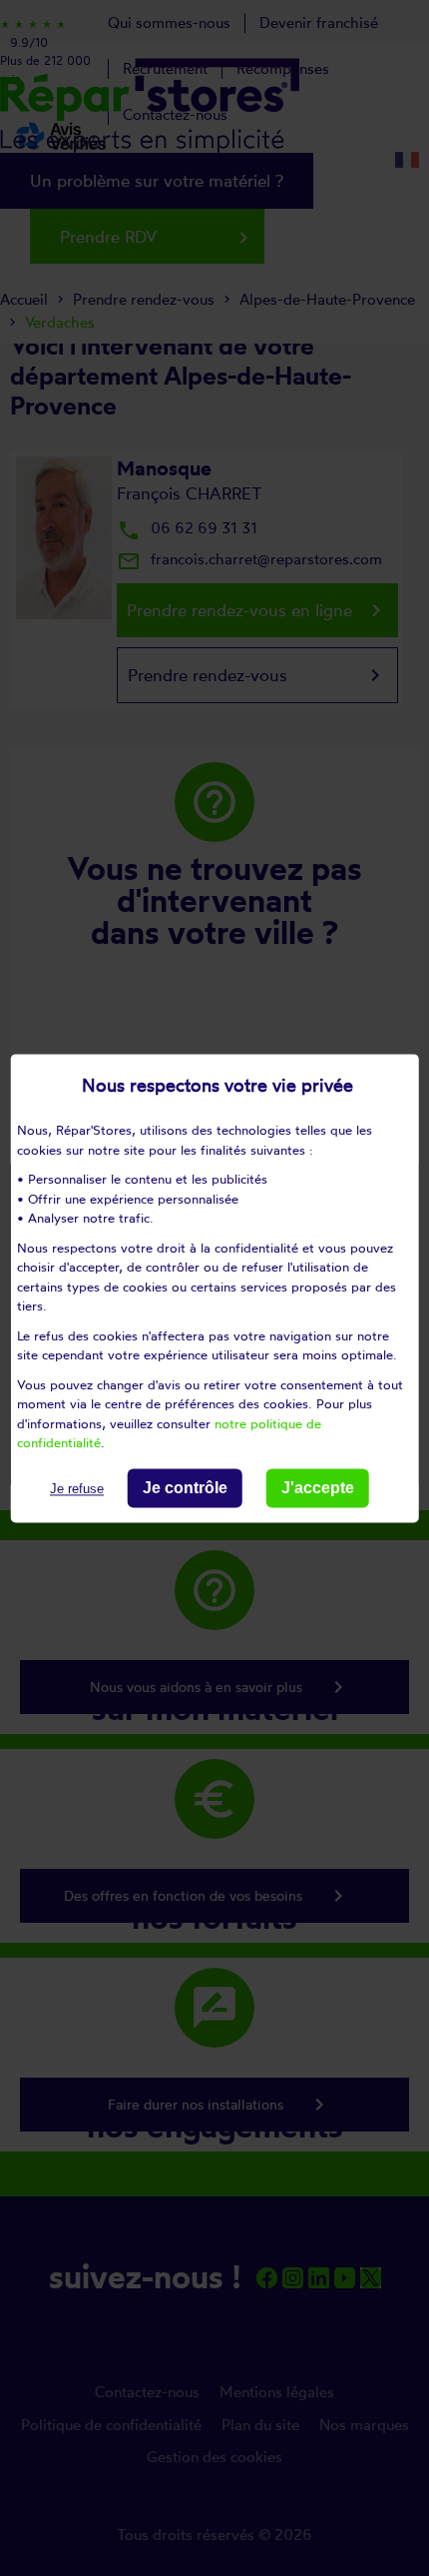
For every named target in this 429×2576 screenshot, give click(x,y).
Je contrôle (185, 1488)
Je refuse (77, 1489)
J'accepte (318, 1488)
